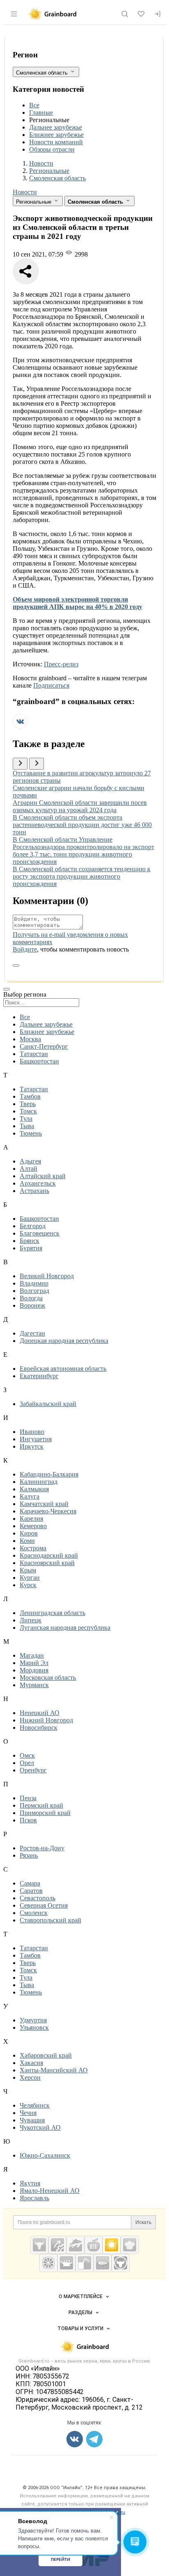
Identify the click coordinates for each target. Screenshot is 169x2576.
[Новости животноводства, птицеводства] (39, 2245)
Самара (30, 1883)
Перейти (61, 2559)
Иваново (32, 1432)
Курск (28, 1585)
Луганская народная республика (65, 1628)
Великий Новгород (47, 1276)
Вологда (31, 1298)
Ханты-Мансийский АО (54, 2070)
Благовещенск (40, 1233)
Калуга (30, 1496)
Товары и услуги (80, 2328)
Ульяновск (34, 2027)
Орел (27, 1763)
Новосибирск (39, 1728)
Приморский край (45, 1813)
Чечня (28, 2113)
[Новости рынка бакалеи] (103, 2263)
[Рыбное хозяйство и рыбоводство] (75, 2245)
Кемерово (33, 1526)
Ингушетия (36, 1439)
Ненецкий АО (40, 1713)
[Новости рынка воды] (84, 2263)
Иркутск (32, 1446)
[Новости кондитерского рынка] (130, 2245)
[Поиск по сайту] (125, 14)
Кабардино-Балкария (49, 1474)
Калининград (39, 1482)
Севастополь (38, 1898)
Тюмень (31, 1133)
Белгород (33, 1226)
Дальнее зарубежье (56, 127)
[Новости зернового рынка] (112, 2245)
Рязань (29, 1855)
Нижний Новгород (46, 1720)
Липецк (31, 1620)
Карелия (31, 1519)
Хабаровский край (46, 2055)
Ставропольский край (50, 1920)
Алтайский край (43, 1176)
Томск (28, 1111)
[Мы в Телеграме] (94, 2439)
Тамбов (30, 1096)
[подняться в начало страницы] (16, 965)
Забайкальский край (48, 1404)
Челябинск (35, 2105)
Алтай (29, 1169)
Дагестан (32, 1333)
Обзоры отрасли (52, 149)
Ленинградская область (53, 1613)
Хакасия (31, 2063)
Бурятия (31, 1248)
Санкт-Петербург (44, 1046)
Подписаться (51, 685)
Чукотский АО (40, 2127)
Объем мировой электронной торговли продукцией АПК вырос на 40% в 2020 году (78, 603)
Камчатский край (44, 1504)
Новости (25, 192)
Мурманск (34, 1685)
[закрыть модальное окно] (7, 989)
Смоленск (34, 1913)
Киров (29, 1533)
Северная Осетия (44, 1905)
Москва (30, 1039)
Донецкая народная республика (64, 1341)
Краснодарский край (49, 1555)
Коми (27, 1541)
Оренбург (33, 1770)
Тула (26, 1119)
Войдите (25, 949)
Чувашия (32, 2120)
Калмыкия (34, 1489)
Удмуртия (33, 2020)
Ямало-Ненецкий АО (50, 2191)
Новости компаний (56, 142)
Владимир (34, 1283)
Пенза (28, 1798)
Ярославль (34, 2198)
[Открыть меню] (14, 14)
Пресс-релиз (61, 664)
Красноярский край (47, 1563)
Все (34, 105)
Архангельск (38, 1183)
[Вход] (158, 14)
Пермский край (41, 1805)
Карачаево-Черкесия (48, 1511)
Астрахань (34, 1191)
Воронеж (32, 1305)
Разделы (80, 2312)
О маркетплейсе (81, 2297)
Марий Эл (34, 1663)
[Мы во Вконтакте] (20, 726)
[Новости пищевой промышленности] (94, 2245)
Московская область (48, 1678)
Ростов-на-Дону (42, 1848)
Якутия (30, 2183)
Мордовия (34, 1670)
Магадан (32, 1655)
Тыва (27, 1126)
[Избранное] (141, 14)
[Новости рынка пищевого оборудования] (57, 2245)
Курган (30, 1578)
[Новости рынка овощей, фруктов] (48, 2263)
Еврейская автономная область (63, 1369)
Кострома (33, 1548)
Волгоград (34, 1291)
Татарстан (34, 1054)
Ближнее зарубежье (56, 135)
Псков (28, 1820)
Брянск (30, 1241)
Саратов (31, 1891)
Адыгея (30, 1161)
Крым (28, 1570)
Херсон (30, 2077)
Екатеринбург (39, 1376)
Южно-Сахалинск (45, 2155)
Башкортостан (39, 1061)
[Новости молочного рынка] (66, 2263)
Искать (143, 2222)
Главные (41, 112)
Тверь (28, 1104)
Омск (27, 1755)
